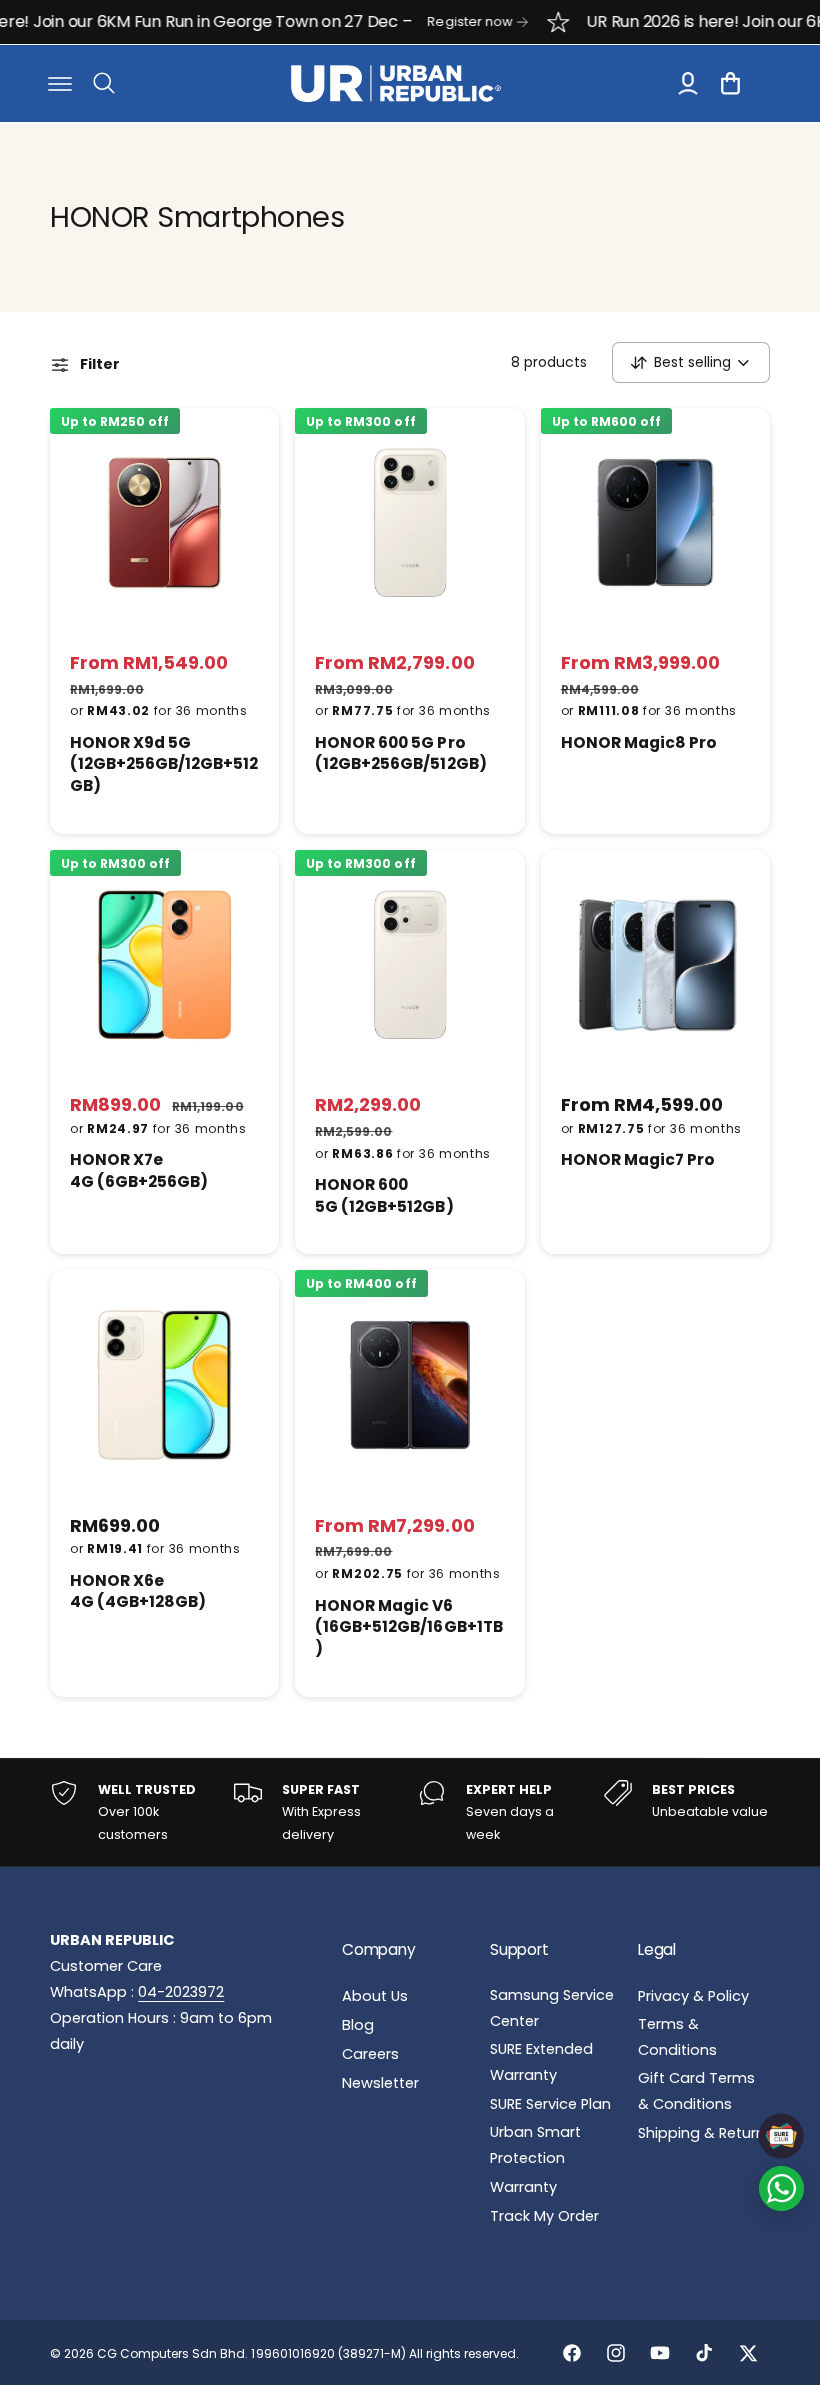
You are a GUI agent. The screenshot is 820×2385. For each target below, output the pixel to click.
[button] (60, 83)
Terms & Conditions (677, 2037)
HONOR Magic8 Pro (639, 742)
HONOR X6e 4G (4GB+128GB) (138, 1591)
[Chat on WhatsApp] (781, 2188)
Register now (430, 21)
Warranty (523, 2187)
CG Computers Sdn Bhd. (174, 2353)
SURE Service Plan (550, 2104)
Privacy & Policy (693, 1996)
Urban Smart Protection (535, 2145)
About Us (375, 1996)
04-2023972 (181, 1992)
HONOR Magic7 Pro (638, 1159)
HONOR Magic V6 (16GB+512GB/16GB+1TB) (408, 1627)
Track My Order (544, 2216)
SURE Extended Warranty (541, 2062)
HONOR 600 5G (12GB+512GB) (384, 1195)
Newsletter (380, 2083)
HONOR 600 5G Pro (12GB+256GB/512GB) (400, 753)
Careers (370, 2054)
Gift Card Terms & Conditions (696, 2091)
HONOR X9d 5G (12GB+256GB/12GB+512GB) (164, 764)
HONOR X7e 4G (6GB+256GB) (139, 1170)
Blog (358, 2025)
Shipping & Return (701, 2133)
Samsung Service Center (552, 2008)
